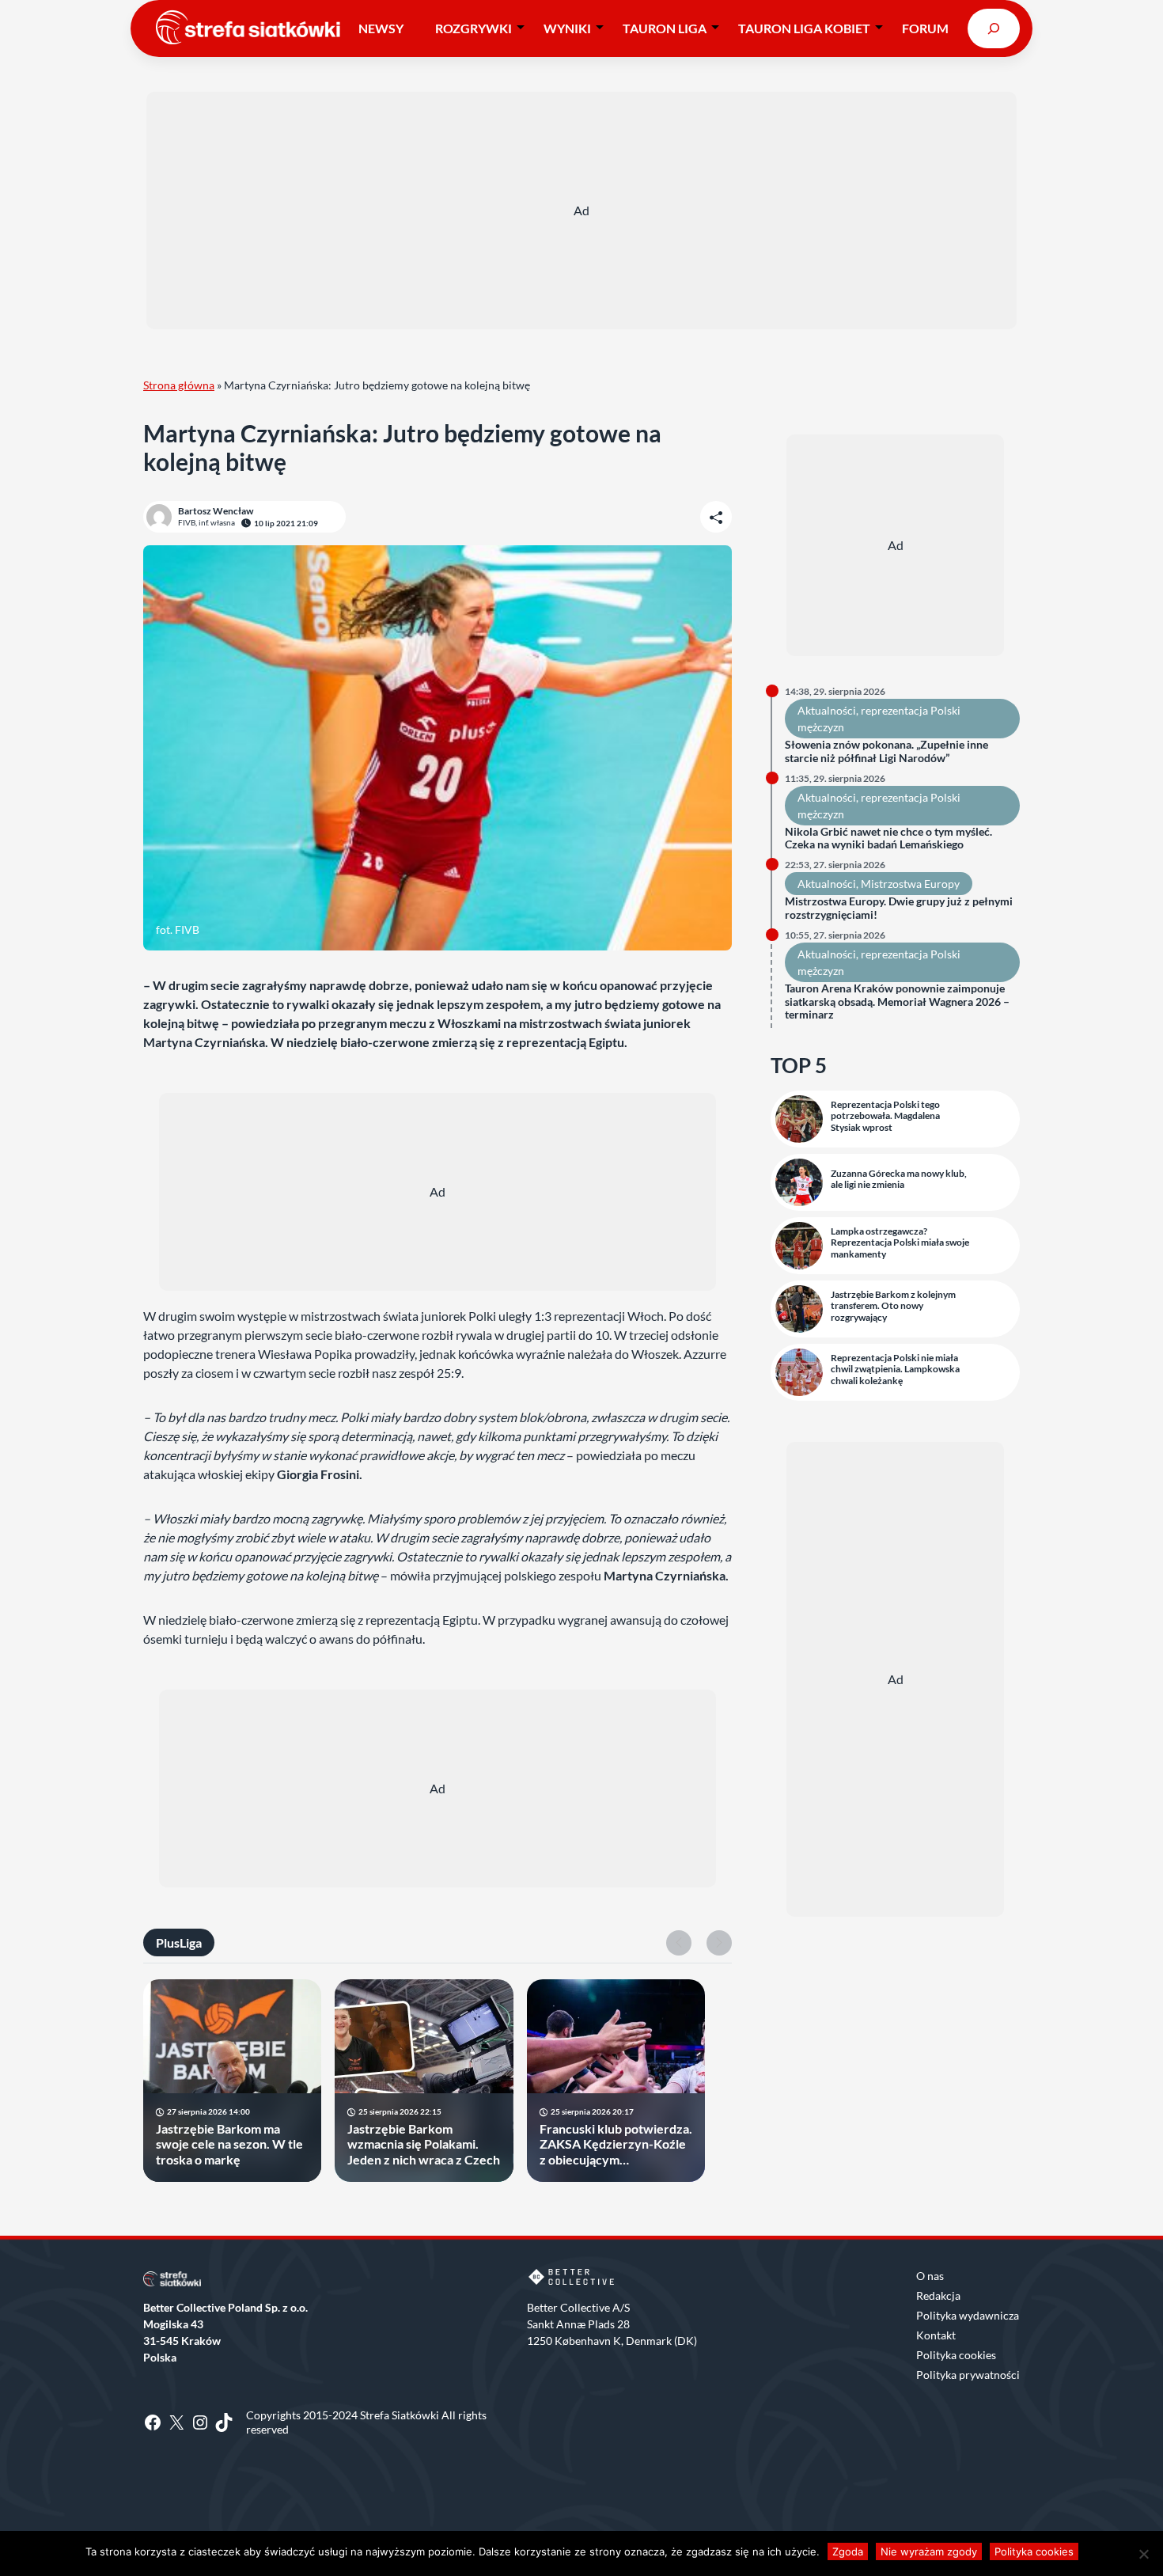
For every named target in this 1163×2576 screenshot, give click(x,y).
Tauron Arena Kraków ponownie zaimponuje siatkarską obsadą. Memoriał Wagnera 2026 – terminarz (897, 1002)
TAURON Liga (665, 28)
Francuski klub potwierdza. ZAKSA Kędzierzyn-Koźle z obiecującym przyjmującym (616, 2144)
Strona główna (179, 385)
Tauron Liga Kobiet (804, 28)
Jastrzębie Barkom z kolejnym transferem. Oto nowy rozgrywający (893, 1306)
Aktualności (827, 710)
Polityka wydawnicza (968, 2315)
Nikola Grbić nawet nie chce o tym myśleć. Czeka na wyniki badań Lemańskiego (888, 838)
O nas (930, 2276)
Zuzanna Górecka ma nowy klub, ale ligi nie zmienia (899, 1179)
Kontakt (936, 2335)
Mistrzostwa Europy (910, 884)
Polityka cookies (956, 2355)
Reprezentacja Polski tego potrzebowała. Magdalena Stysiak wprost (885, 1116)
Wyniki (567, 28)
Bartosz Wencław (216, 511)
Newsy (381, 28)
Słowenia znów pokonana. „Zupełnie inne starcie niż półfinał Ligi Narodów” (886, 751)
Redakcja (938, 2295)
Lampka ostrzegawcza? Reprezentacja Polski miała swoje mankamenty (900, 1243)
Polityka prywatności (968, 2375)
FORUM (925, 28)
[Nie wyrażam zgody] (1143, 2554)
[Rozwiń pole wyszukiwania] (994, 28)
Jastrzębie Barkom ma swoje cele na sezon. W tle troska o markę (229, 2144)
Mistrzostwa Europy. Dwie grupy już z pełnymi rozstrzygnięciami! (899, 908)
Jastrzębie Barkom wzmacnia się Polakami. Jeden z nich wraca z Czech (424, 2144)
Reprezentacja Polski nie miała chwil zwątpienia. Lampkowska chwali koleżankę (895, 1370)
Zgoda (848, 2551)
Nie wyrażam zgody (929, 2551)
